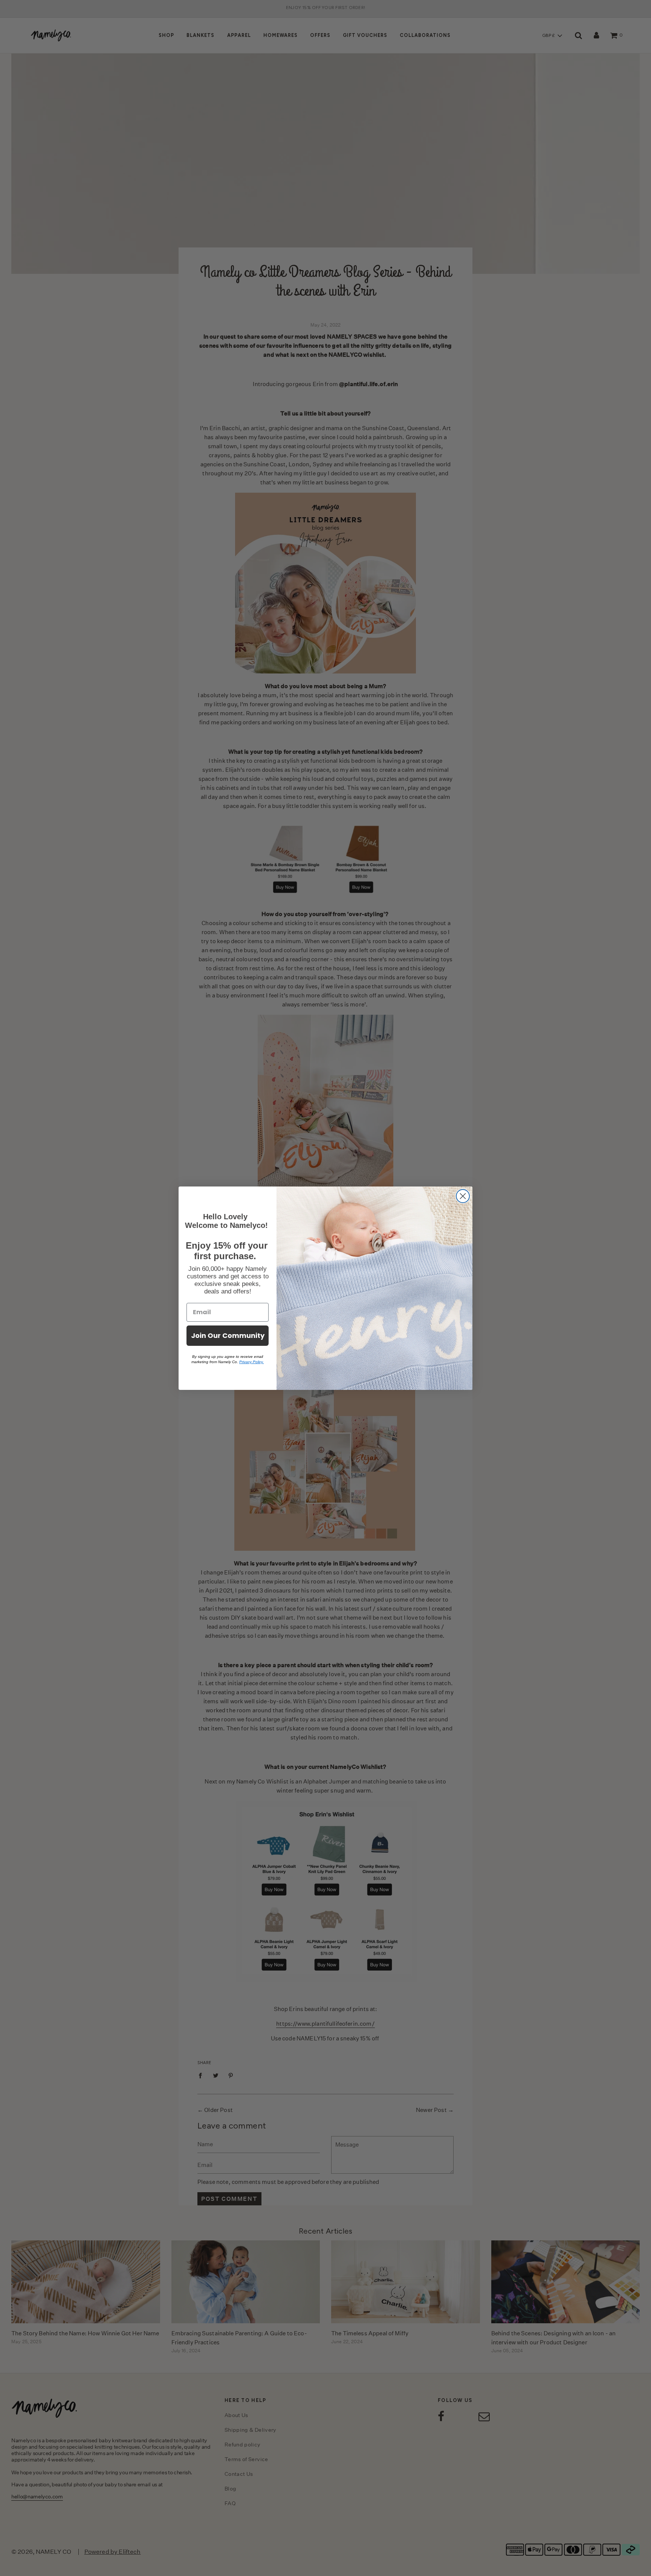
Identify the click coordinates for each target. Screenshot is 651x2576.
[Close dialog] (463, 1196)
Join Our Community (228, 1335)
